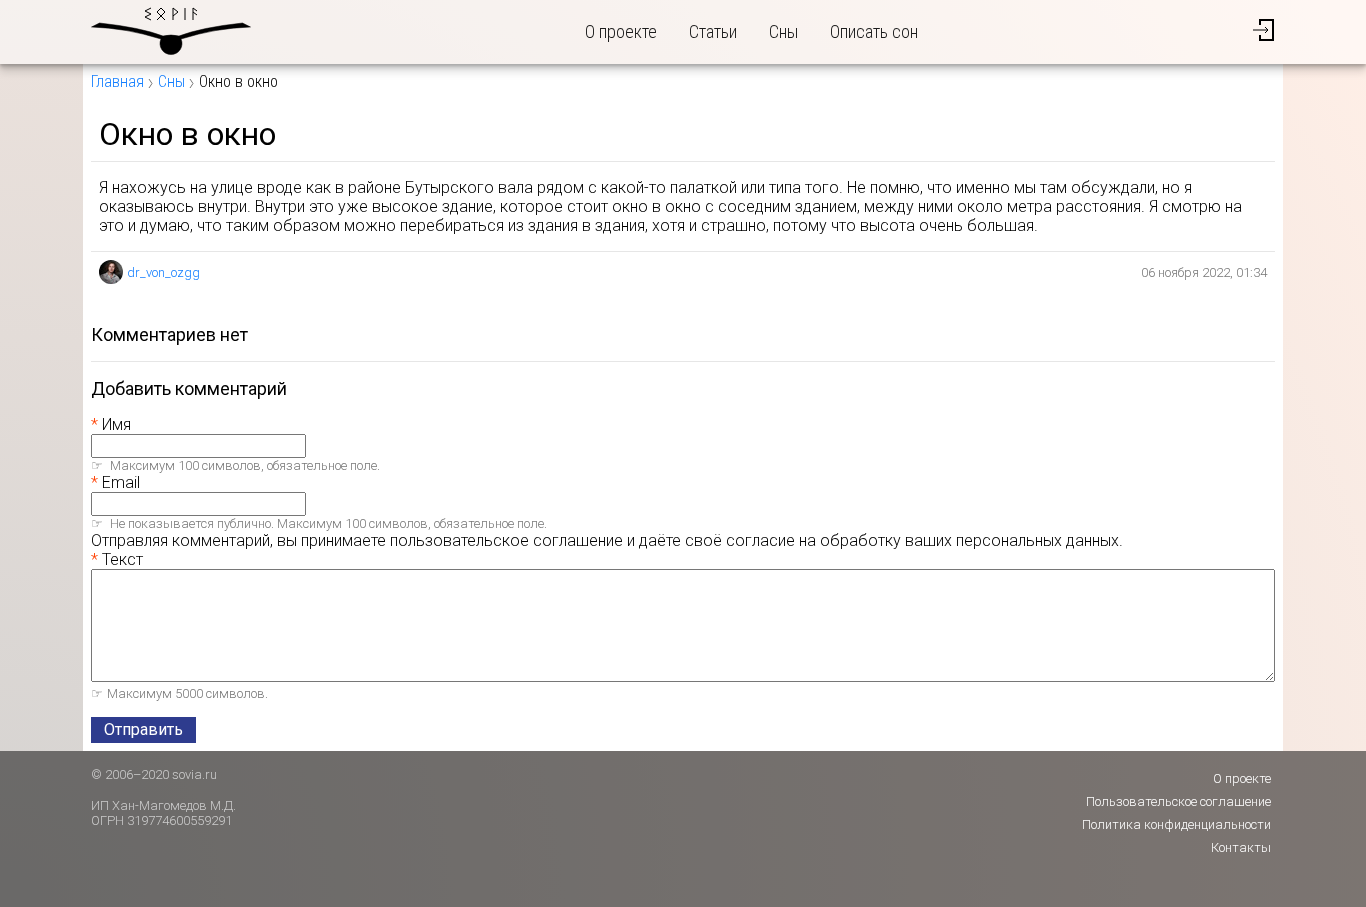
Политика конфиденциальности (1176, 824)
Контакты (1241, 847)
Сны (783, 31)
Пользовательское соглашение (1178, 801)
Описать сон (874, 31)
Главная (117, 81)
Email (121, 482)
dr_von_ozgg (163, 272)
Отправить (143, 729)
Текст (122, 559)
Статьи (713, 31)
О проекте (621, 31)
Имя (116, 424)
